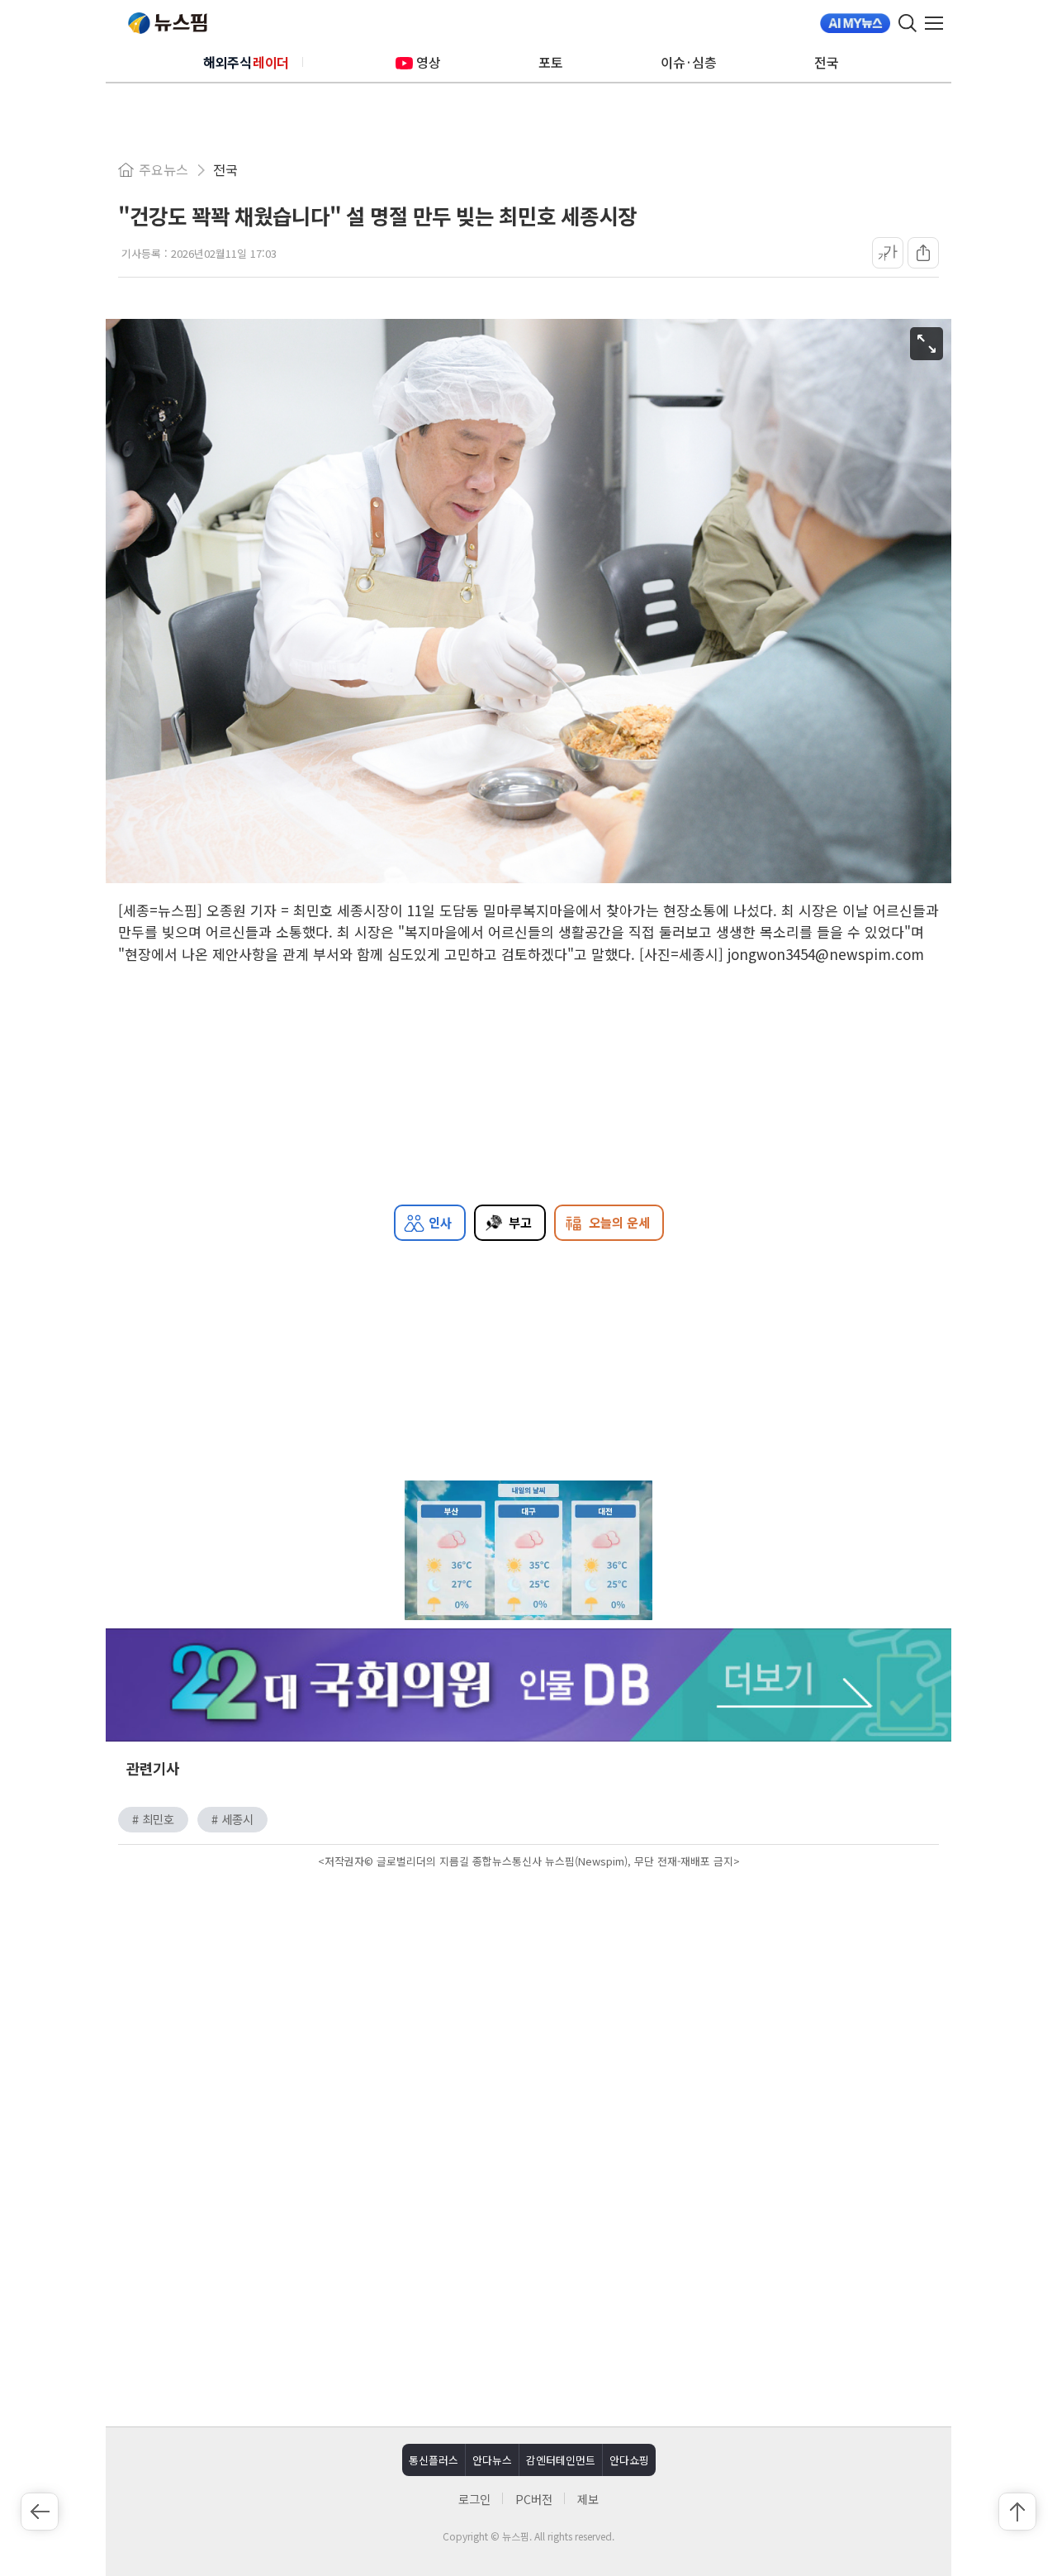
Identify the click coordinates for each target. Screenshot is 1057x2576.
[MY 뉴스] (855, 23)
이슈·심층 (689, 62)
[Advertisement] (528, 2013)
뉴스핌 (168, 23)
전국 (827, 62)
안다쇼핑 (629, 2460)
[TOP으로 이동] (1017, 2512)
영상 (429, 62)
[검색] (908, 23)
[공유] (923, 253)
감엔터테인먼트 (561, 2460)
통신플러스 (434, 2460)
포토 (551, 62)
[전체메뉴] (938, 23)
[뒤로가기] (40, 2512)
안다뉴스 (492, 2460)
